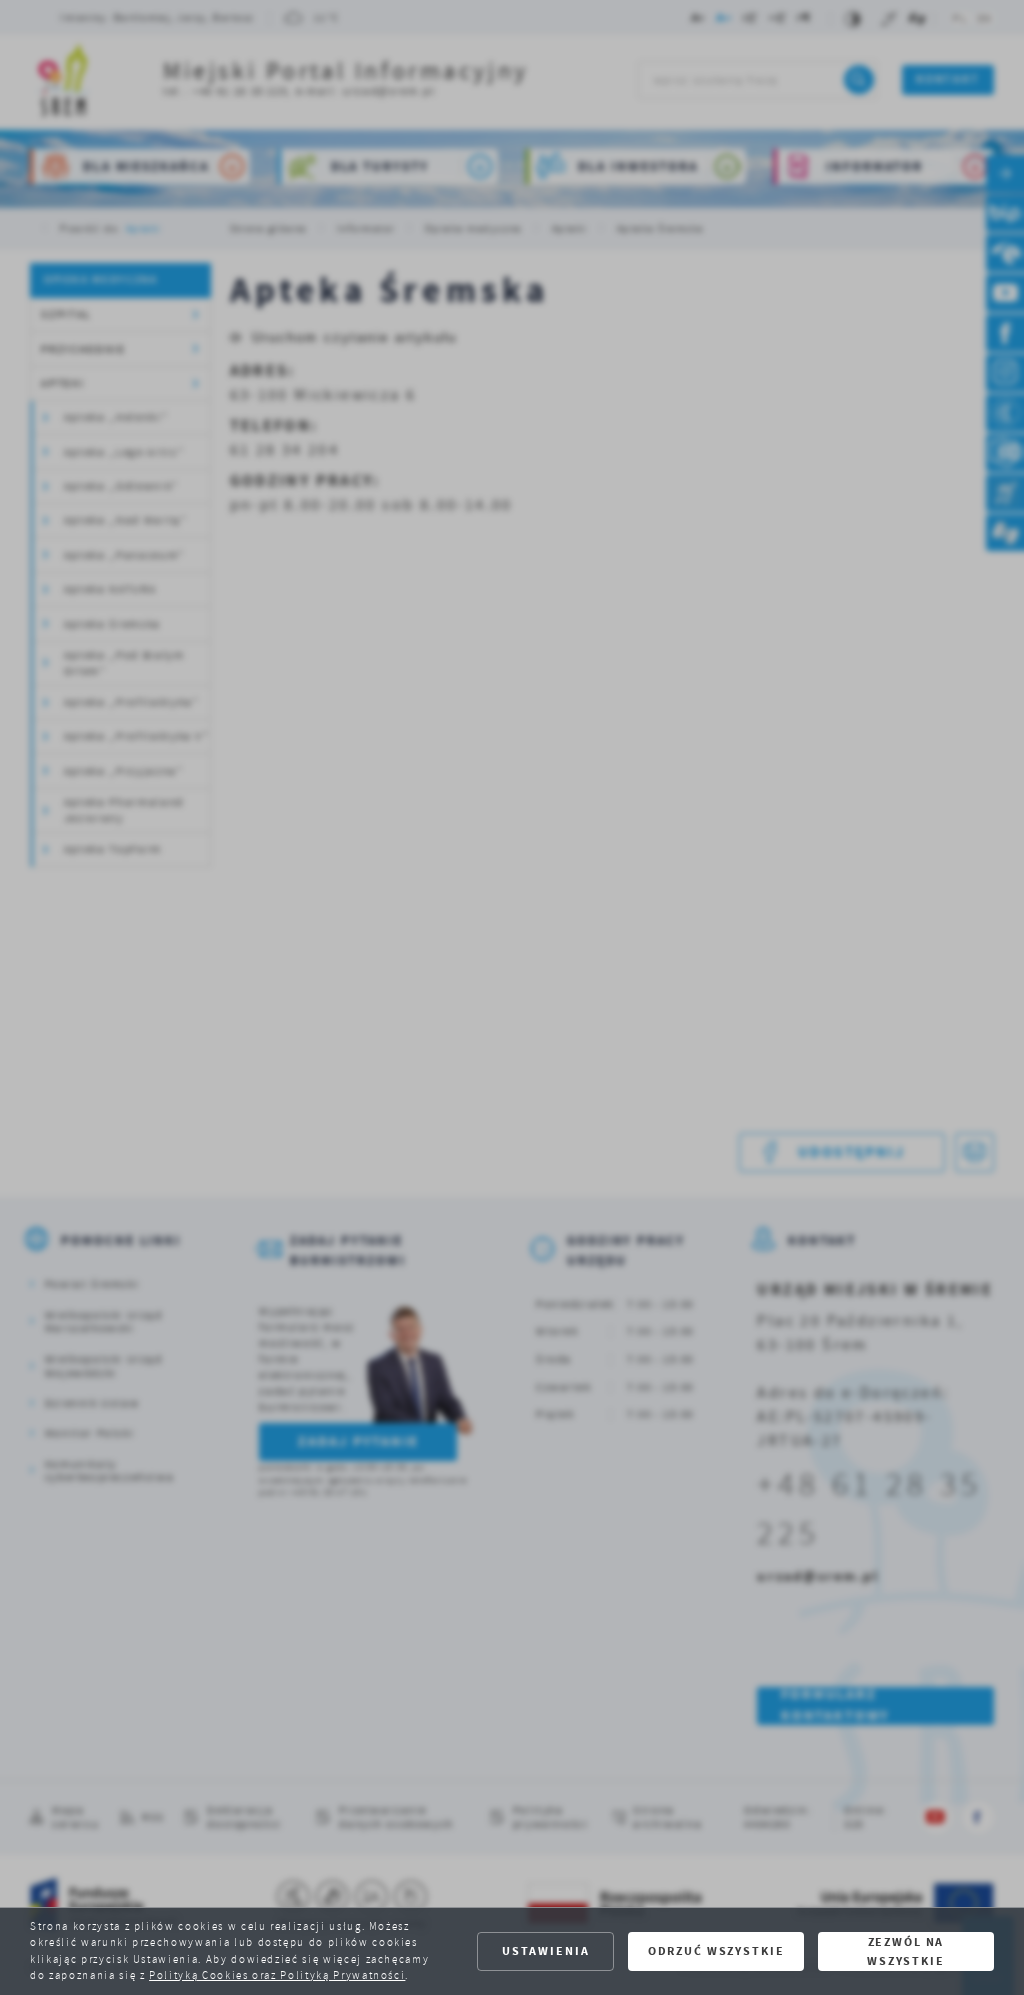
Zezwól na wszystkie (906, 1951)
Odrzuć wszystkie (716, 1951)
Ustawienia (546, 1951)
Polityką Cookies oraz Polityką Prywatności (277, 1975)
